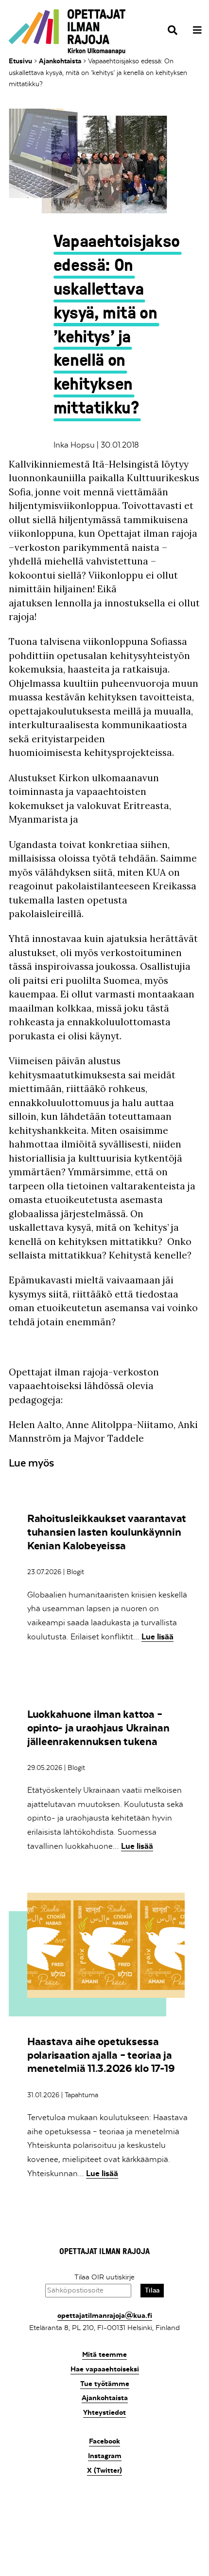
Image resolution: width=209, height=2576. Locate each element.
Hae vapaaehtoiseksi (105, 2369)
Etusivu (20, 61)
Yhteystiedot (104, 2412)
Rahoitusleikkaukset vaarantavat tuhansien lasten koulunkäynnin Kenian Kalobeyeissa (107, 1532)
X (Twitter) (104, 2470)
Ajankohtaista (60, 61)
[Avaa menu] (194, 30)
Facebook (104, 2441)
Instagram (105, 2456)
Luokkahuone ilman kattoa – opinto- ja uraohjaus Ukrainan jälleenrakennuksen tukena (98, 1728)
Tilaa (152, 2290)
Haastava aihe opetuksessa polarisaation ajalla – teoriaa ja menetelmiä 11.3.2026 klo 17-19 (101, 2055)
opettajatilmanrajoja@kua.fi (105, 2315)
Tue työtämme (105, 2384)
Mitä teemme (104, 2354)
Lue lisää (157, 1636)
